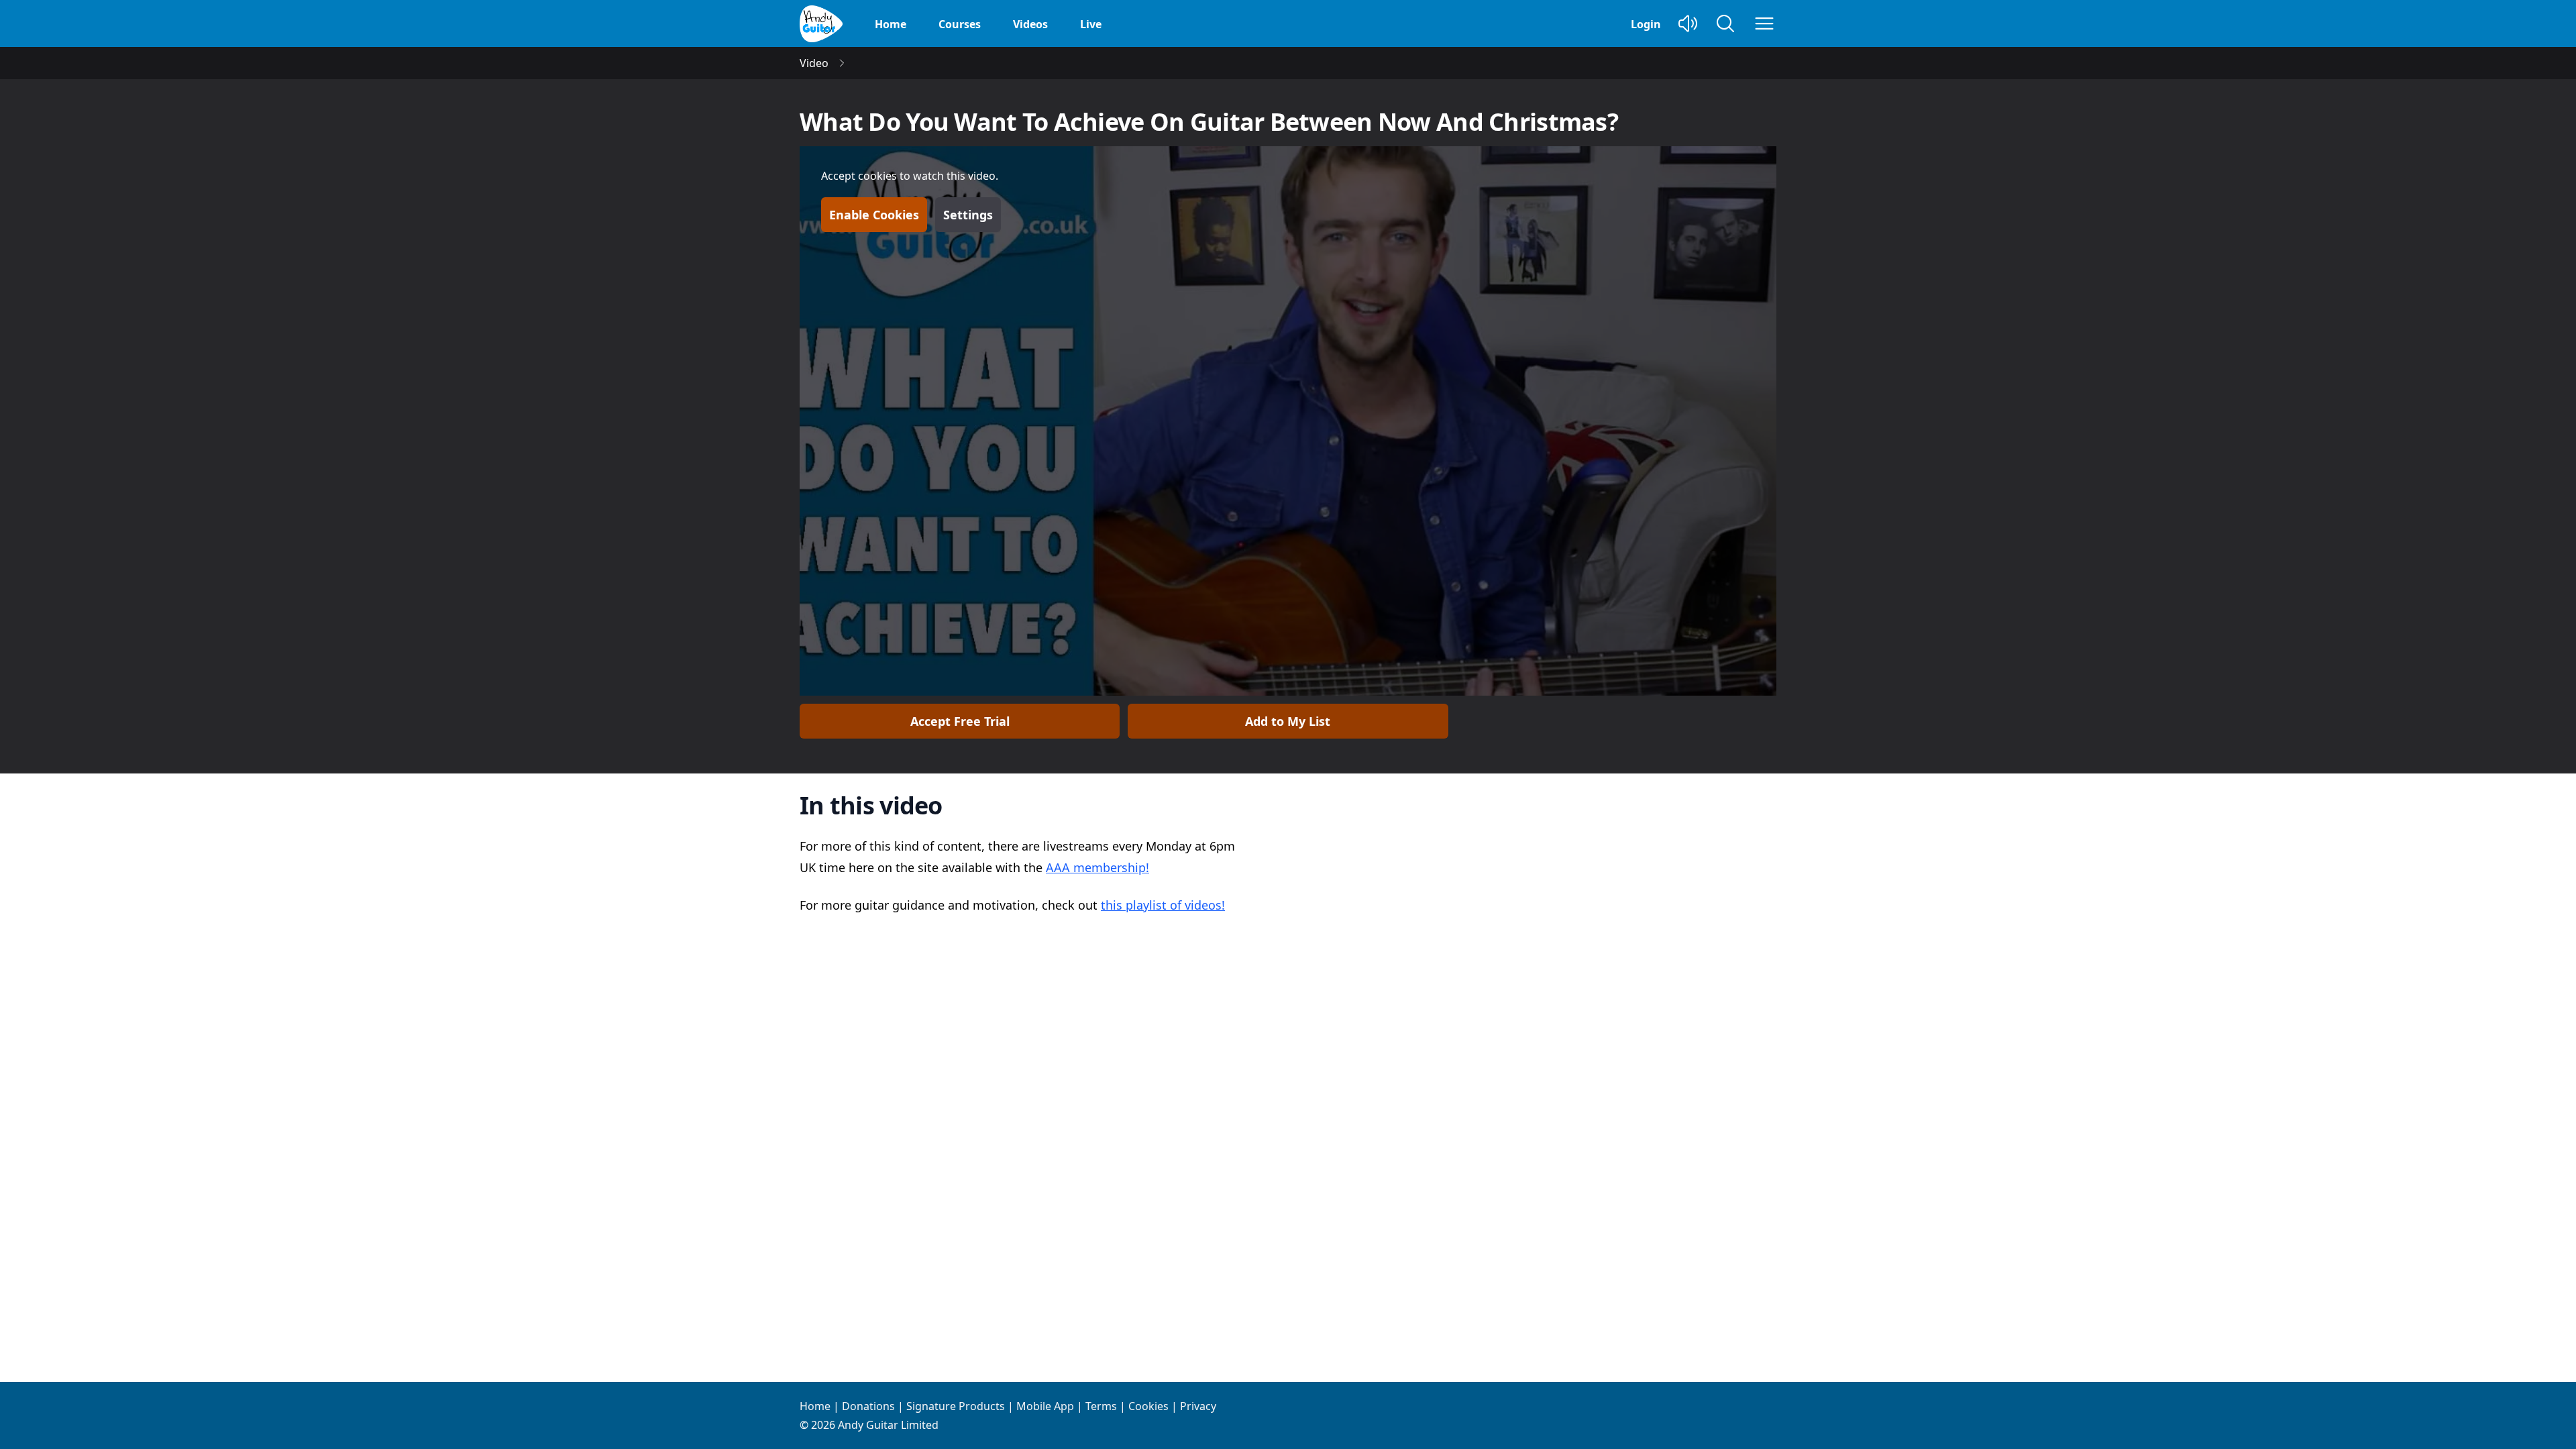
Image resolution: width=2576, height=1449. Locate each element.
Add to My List (1288, 721)
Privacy (1198, 1406)
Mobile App (1045, 1406)
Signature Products (956, 1406)
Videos (1030, 24)
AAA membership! (1097, 867)
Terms (1101, 1406)
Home (891, 24)
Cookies (1148, 1406)
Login (1646, 24)
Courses (960, 24)
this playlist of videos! (1163, 905)
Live (1091, 24)
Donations (868, 1406)
